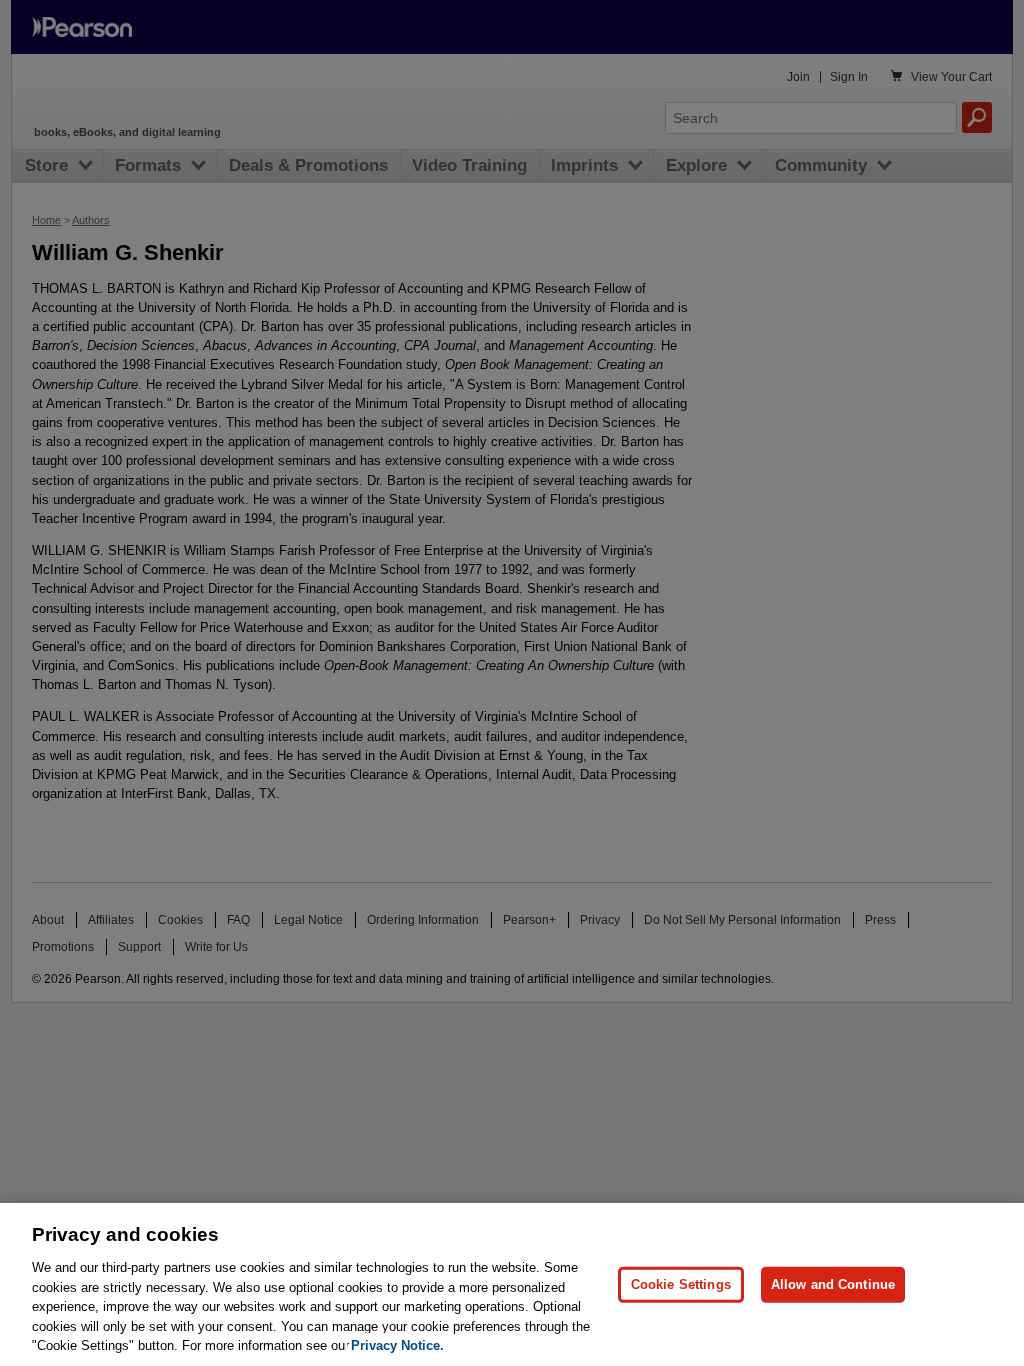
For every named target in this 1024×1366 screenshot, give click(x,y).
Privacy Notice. (397, 1345)
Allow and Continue (833, 1284)
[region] (512, 1284)
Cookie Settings (681, 1284)
